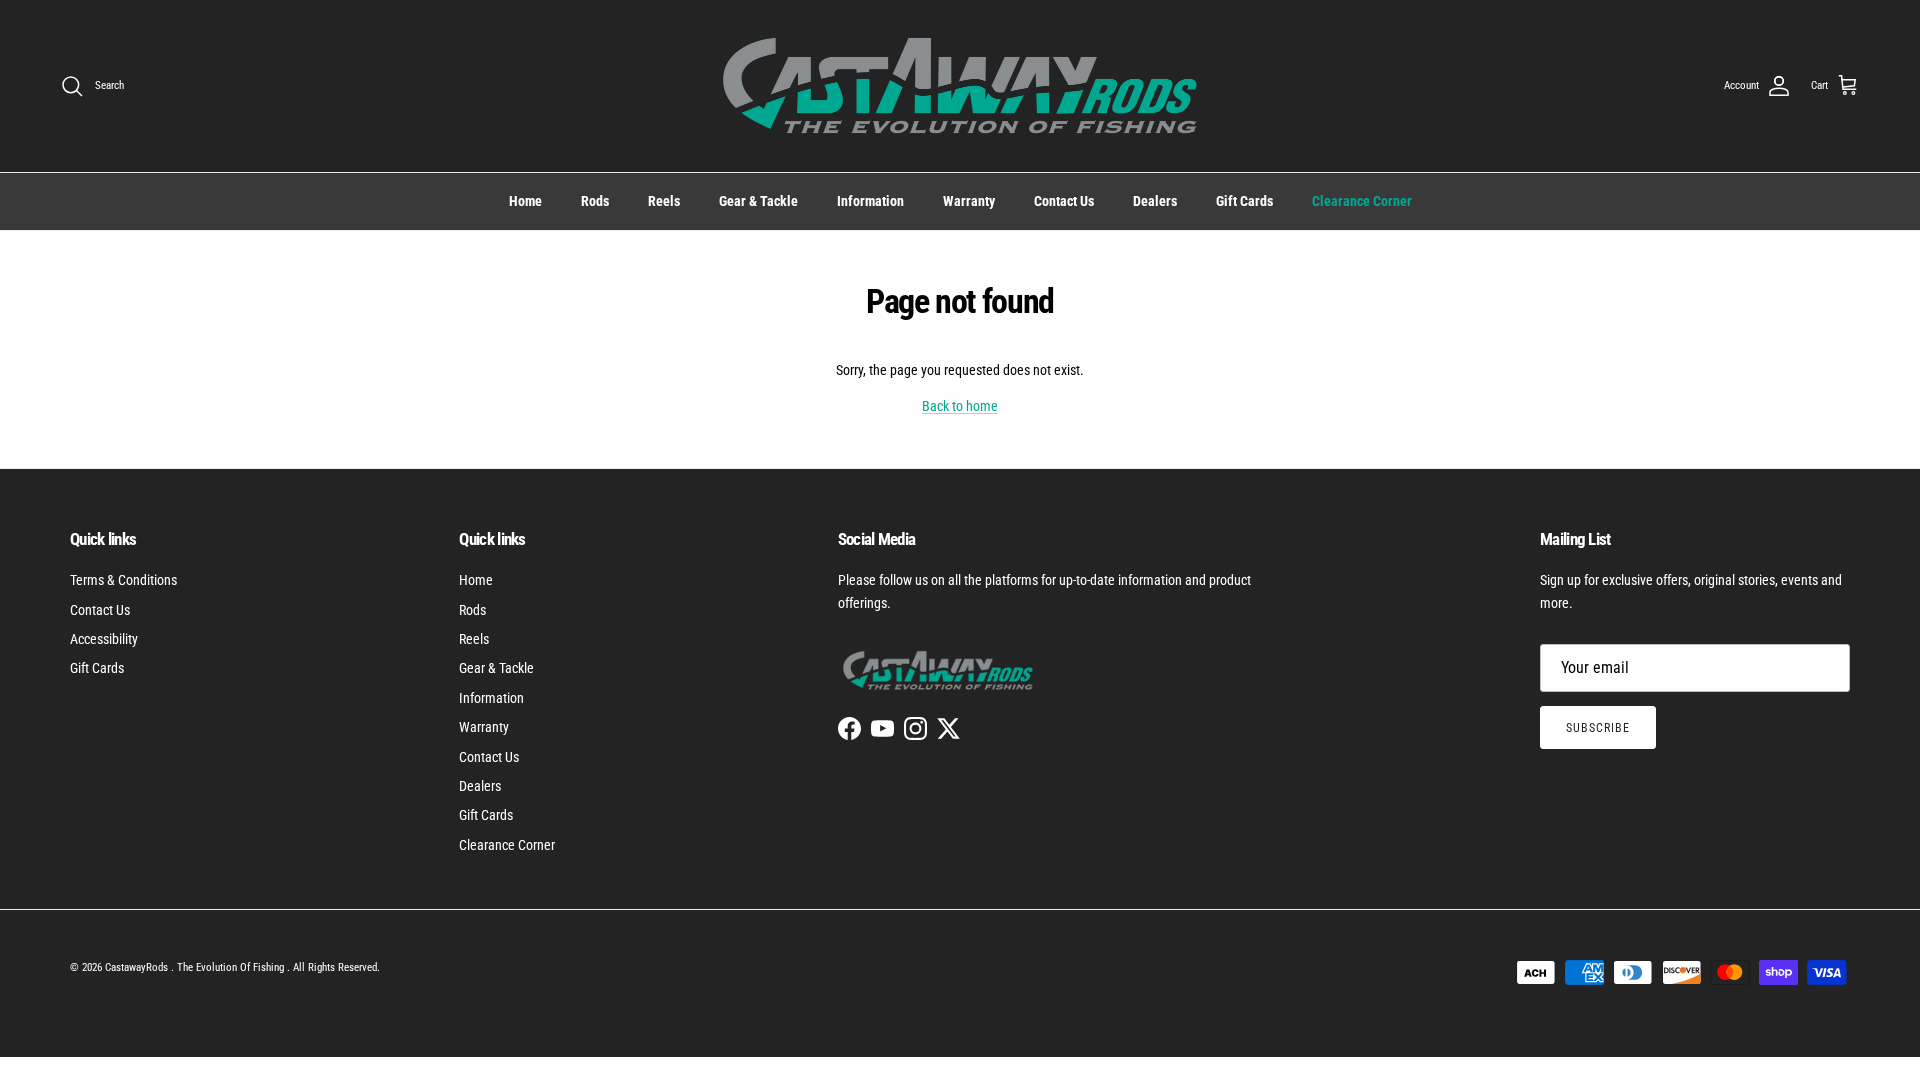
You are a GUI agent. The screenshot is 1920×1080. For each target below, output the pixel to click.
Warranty (969, 201)
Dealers (1155, 201)
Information (870, 201)
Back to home (960, 406)
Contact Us (1064, 201)
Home (525, 201)
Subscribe (1598, 728)
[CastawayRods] (960, 86)
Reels (664, 201)
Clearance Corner (1362, 201)
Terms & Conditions (123, 580)
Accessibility (104, 639)
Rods (595, 201)
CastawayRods (138, 967)
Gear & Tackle (758, 201)
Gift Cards (1244, 201)
